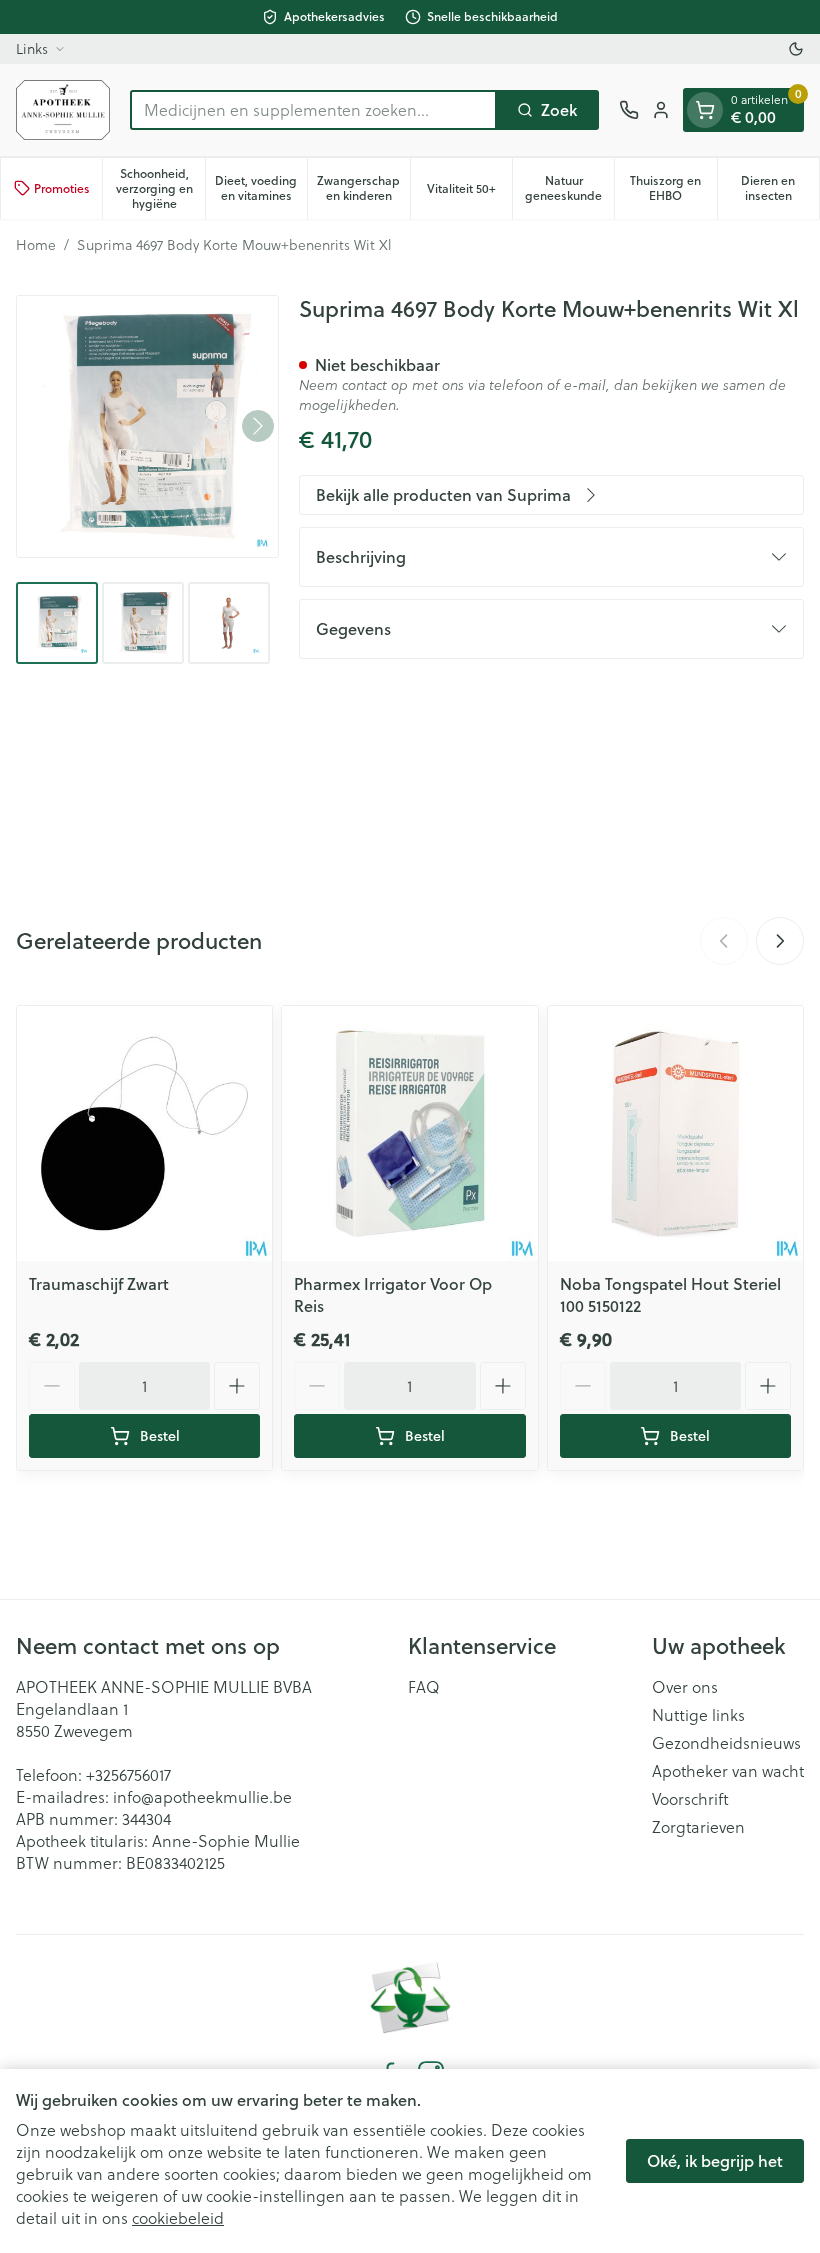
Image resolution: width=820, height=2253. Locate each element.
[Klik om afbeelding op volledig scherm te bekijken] (147, 426)
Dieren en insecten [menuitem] (780, 188)
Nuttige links (698, 1715)
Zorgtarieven (698, 1827)
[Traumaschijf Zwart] (144, 1133)
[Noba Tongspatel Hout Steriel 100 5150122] (675, 1133)
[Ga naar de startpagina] (63, 110)
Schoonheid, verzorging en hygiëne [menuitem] (160, 188)
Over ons (685, 1687)
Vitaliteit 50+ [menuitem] (469, 192)
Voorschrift (690, 1799)
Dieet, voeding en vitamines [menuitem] (261, 188)
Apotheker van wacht (728, 1771)
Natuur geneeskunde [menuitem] (569, 188)
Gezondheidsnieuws (726, 1743)
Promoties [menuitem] (62, 188)
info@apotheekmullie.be (202, 1796)
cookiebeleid (178, 2217)
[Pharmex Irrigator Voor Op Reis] (409, 1133)
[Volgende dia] (780, 941)
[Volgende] (258, 426)
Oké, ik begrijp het (715, 2160)
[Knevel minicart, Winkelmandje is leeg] (705, 110)
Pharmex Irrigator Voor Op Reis (393, 1294)
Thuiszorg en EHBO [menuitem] (673, 188)
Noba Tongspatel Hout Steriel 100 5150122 (670, 1294)
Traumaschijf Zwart (99, 1283)
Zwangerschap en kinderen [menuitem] (363, 188)
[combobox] (313, 110)
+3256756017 (128, 1774)
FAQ (424, 1687)
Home (36, 245)
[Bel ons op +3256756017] (629, 110)
